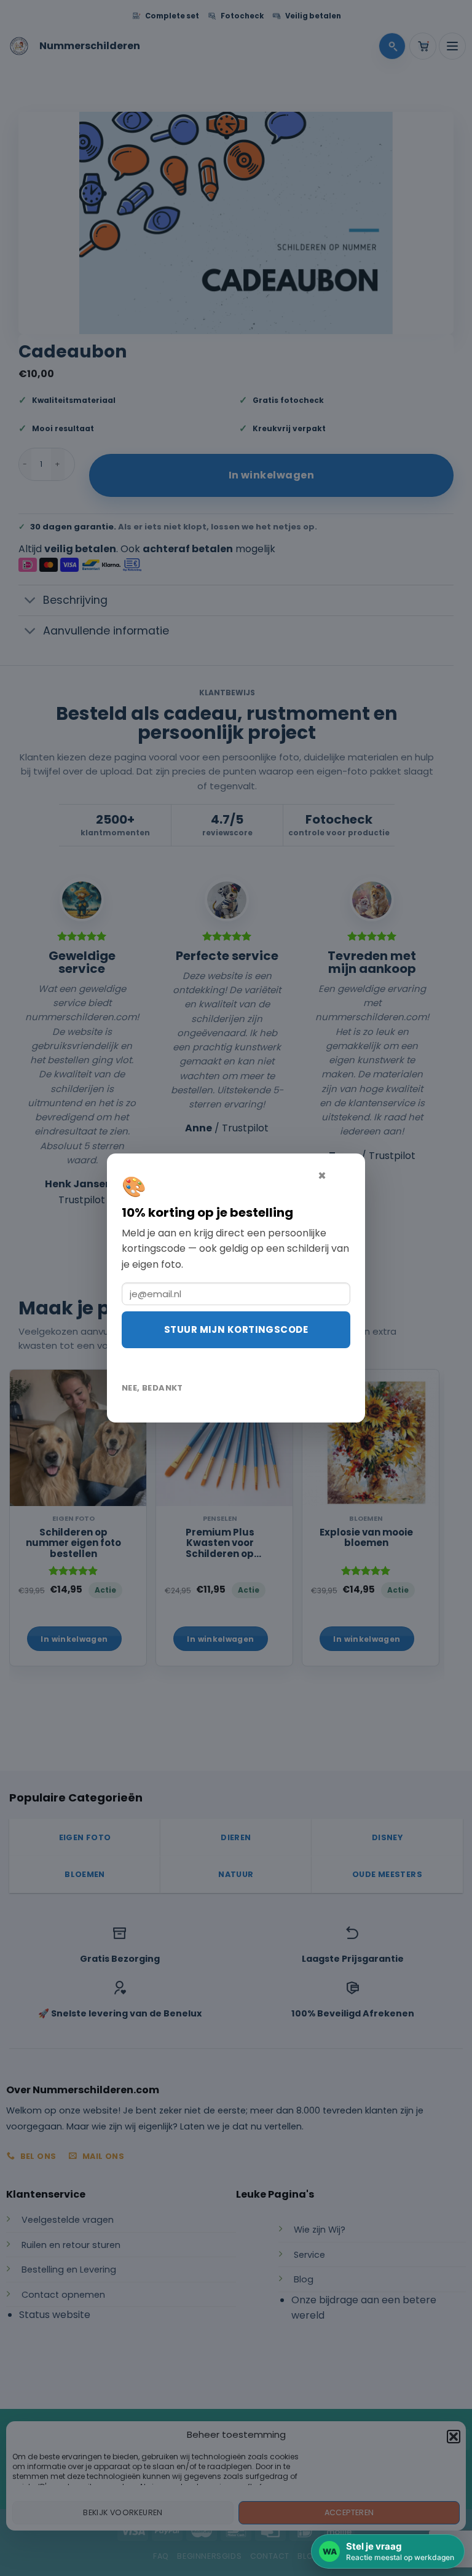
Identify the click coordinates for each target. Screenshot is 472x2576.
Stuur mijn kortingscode (236, 1329)
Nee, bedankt (152, 1388)
